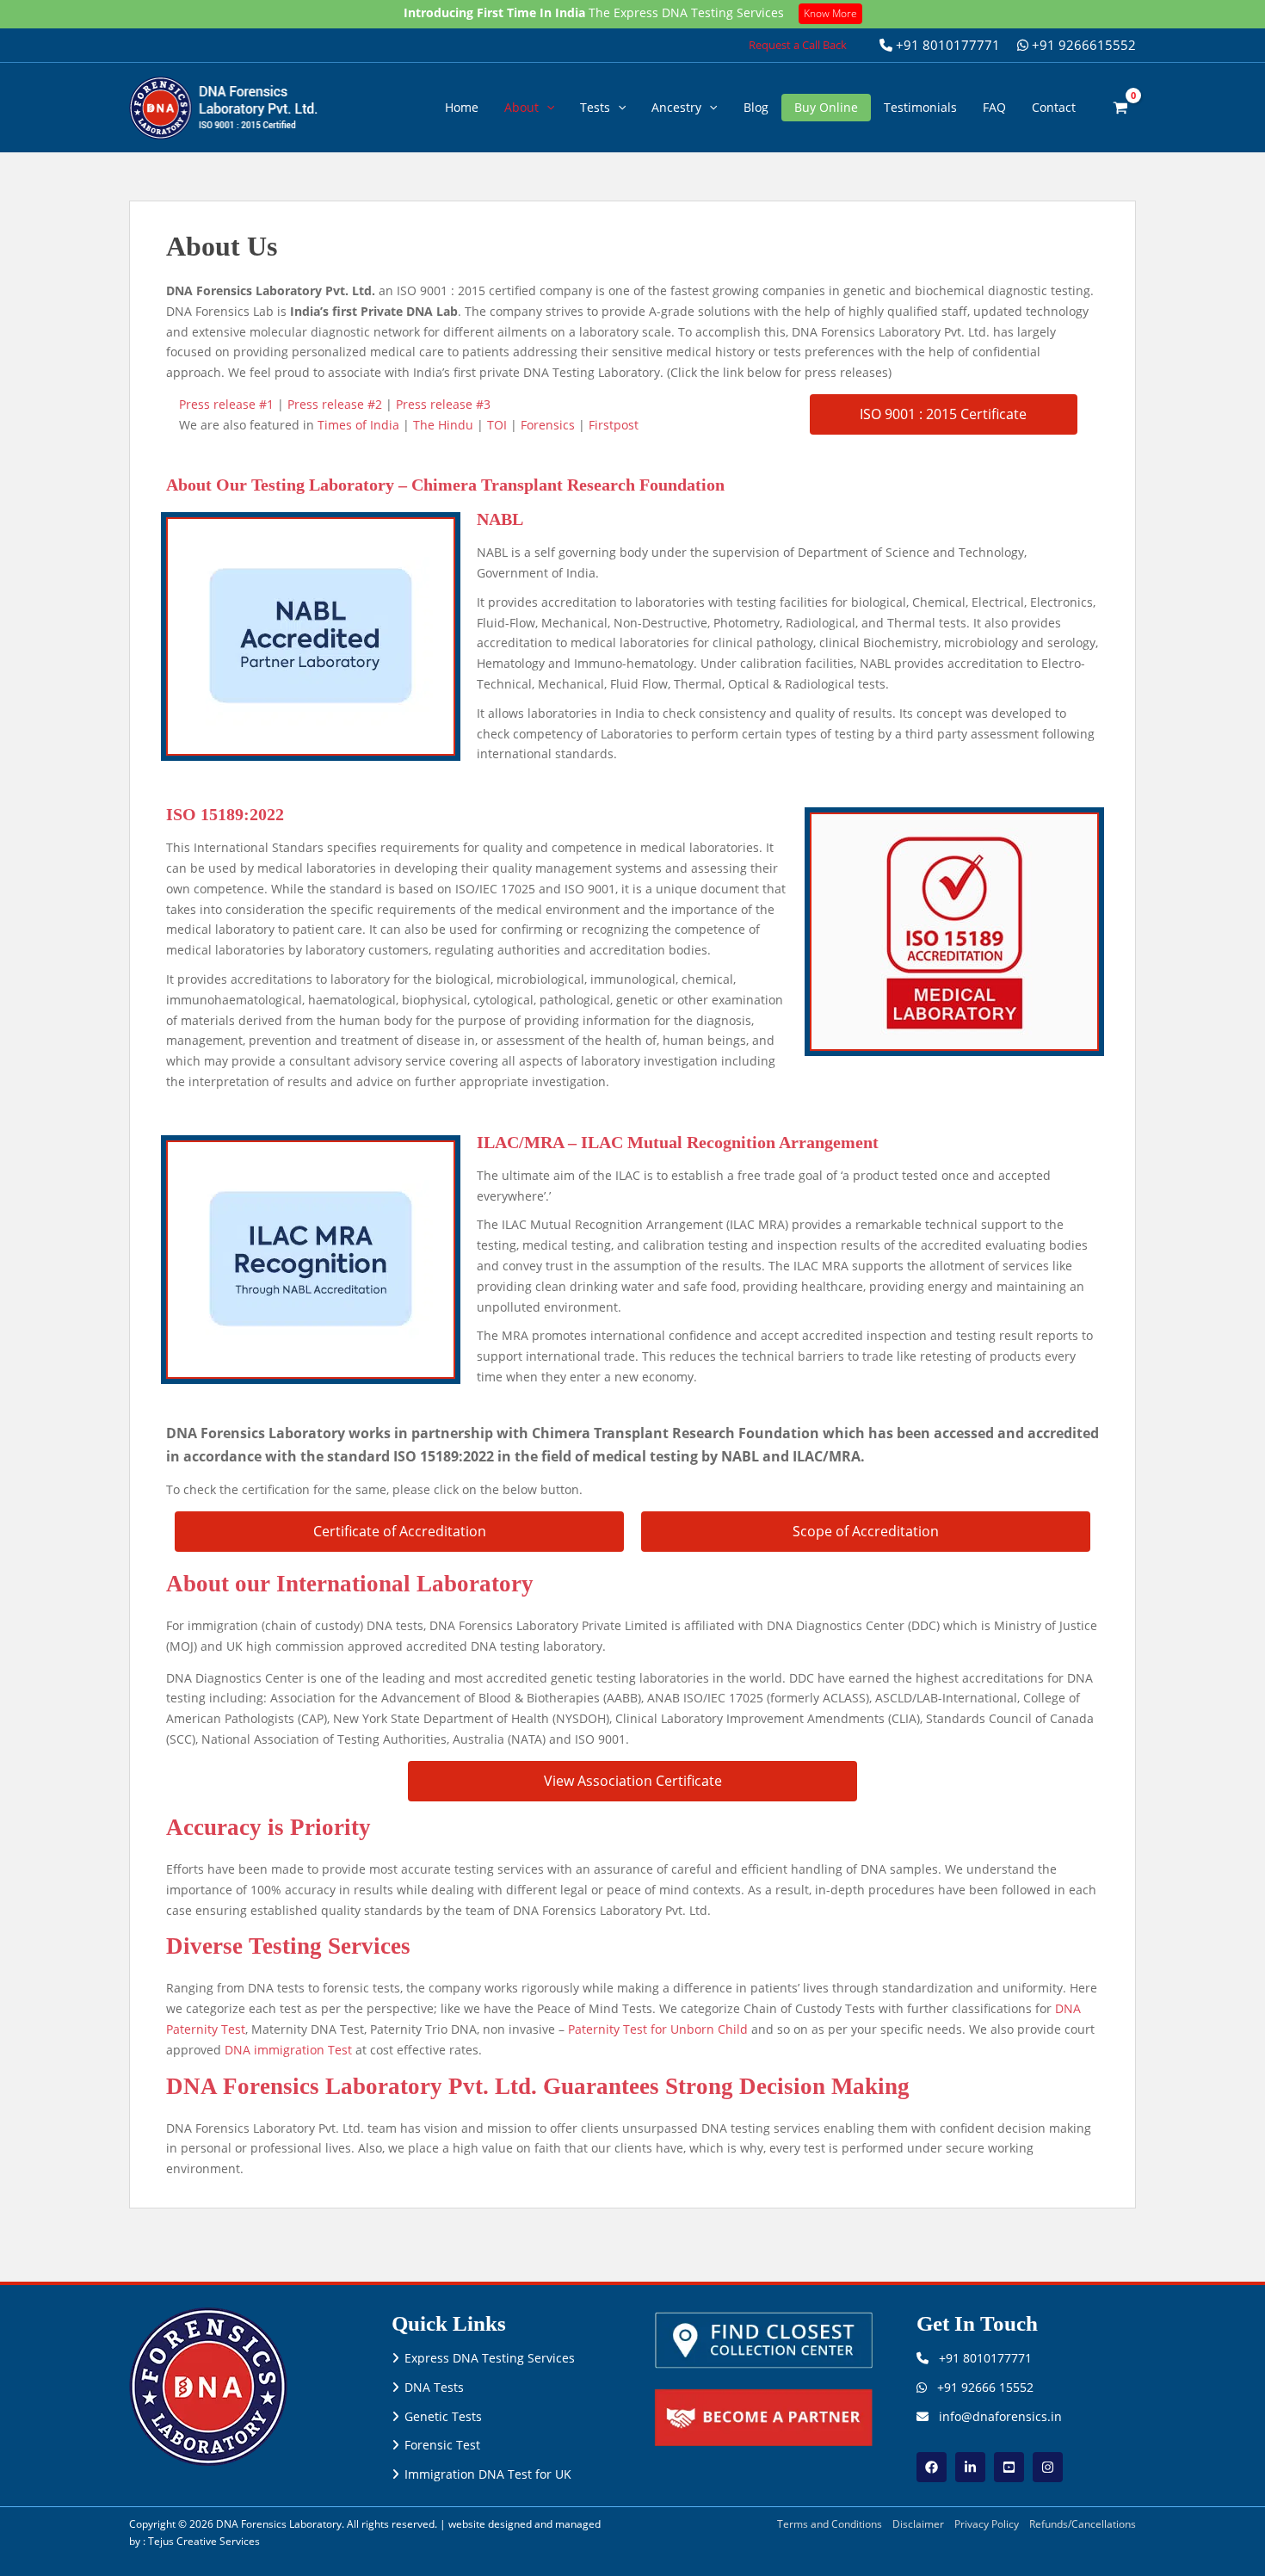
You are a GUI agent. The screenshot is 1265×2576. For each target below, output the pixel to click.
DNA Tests (434, 2387)
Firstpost (614, 425)
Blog (756, 107)
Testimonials (920, 107)
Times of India (358, 425)
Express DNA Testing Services (490, 2358)
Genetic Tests (443, 2416)
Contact (1054, 107)
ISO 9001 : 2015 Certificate (943, 414)
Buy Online (826, 107)
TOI (497, 425)
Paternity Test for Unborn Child (658, 2029)
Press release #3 (443, 404)
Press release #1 (226, 404)
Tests (595, 107)
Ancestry (676, 107)
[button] (798, 45)
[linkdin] (970, 2467)
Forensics (548, 425)
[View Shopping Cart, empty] (1121, 107)
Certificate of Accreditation (400, 1531)
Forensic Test (442, 2445)
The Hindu (443, 425)
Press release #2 (335, 404)
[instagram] (1048, 2467)
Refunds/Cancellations (1083, 2524)
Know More (830, 13)
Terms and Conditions (830, 2524)
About (521, 107)
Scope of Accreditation (866, 1531)
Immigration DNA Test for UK (488, 2474)
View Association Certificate (633, 1781)
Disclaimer (918, 2524)
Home (462, 107)
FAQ (994, 107)
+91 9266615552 (1082, 45)
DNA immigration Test (288, 2050)
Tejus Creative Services (204, 2541)
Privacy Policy (987, 2524)
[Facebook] (932, 2467)
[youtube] (1009, 2467)
